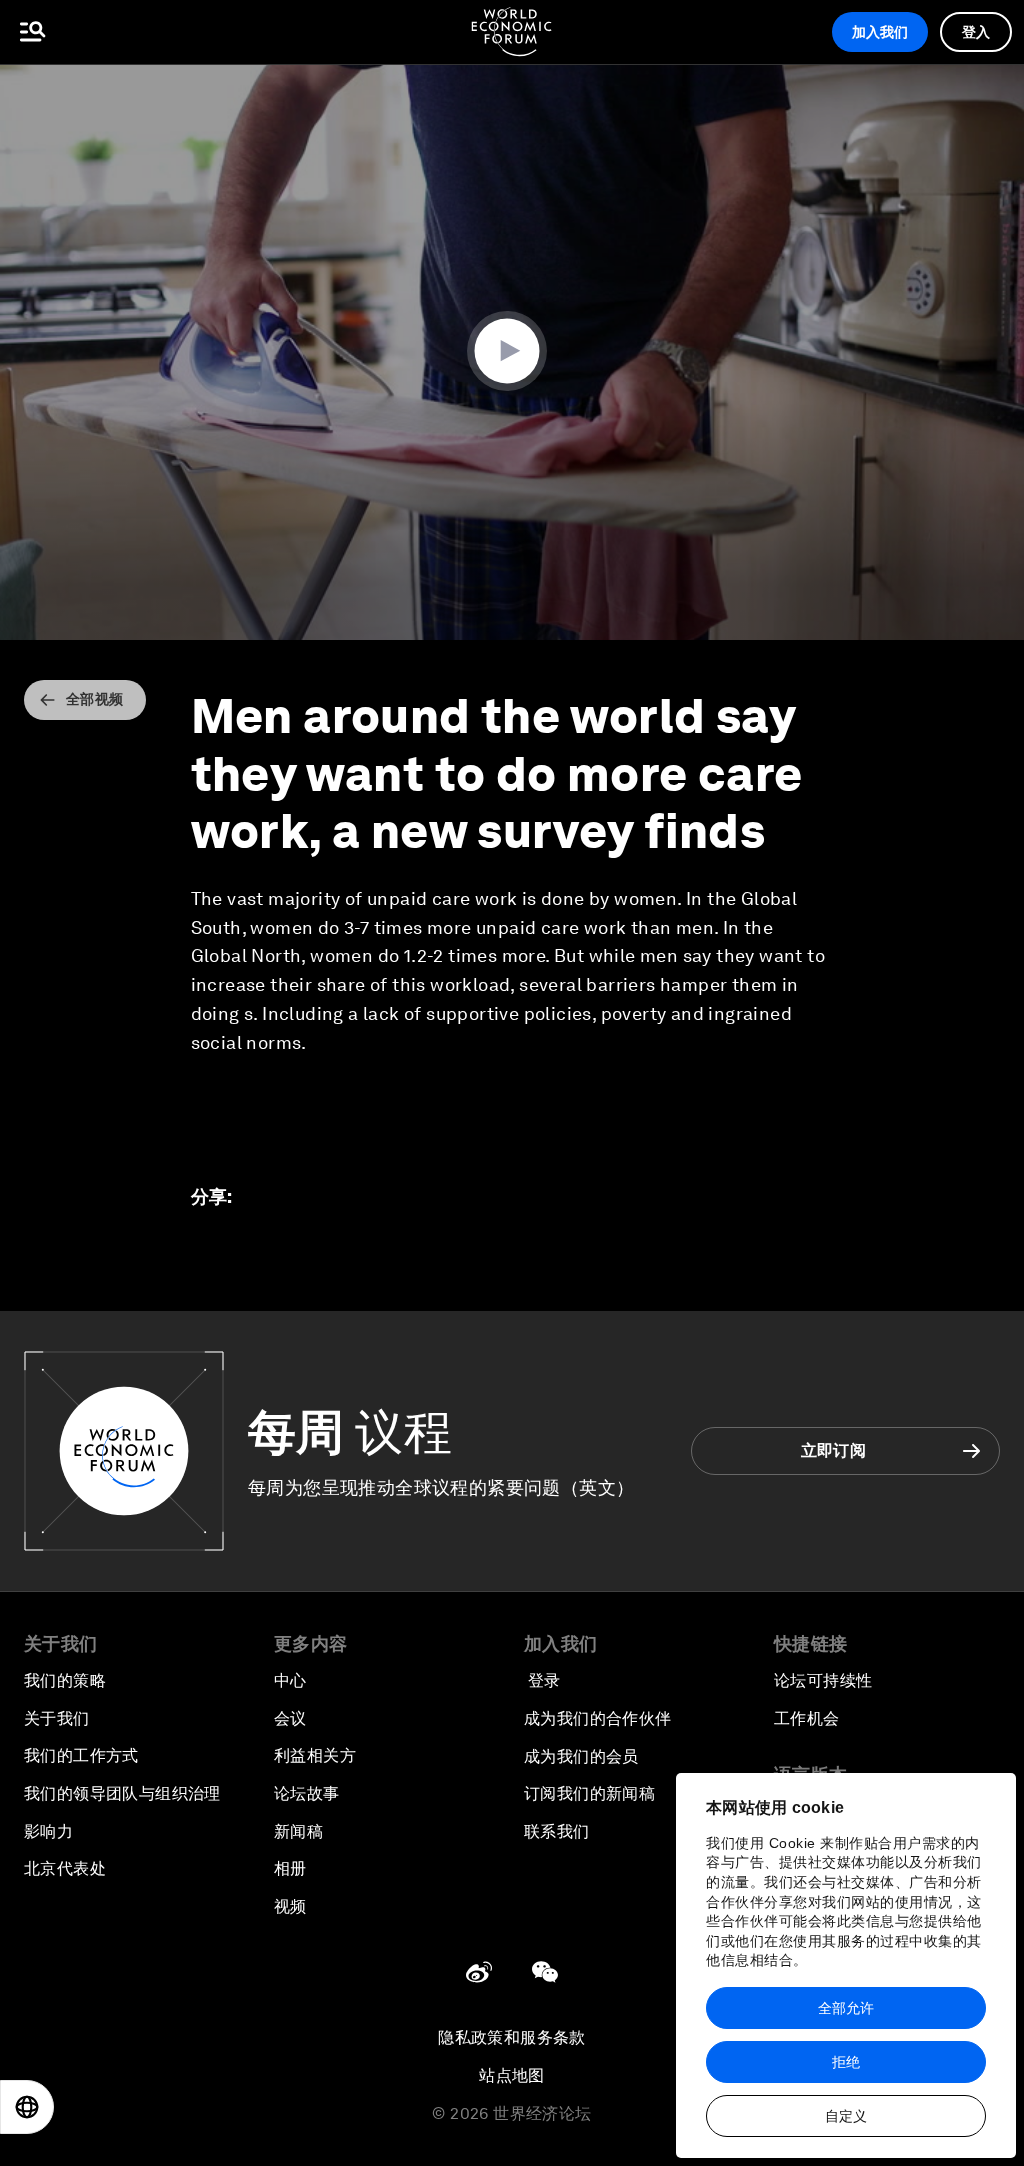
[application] (512, 352)
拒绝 (846, 2062)
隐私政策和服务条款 (512, 2037)
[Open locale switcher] (27, 2107)
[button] (512, 351)
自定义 (846, 2116)
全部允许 (846, 2008)
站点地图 (512, 2075)
